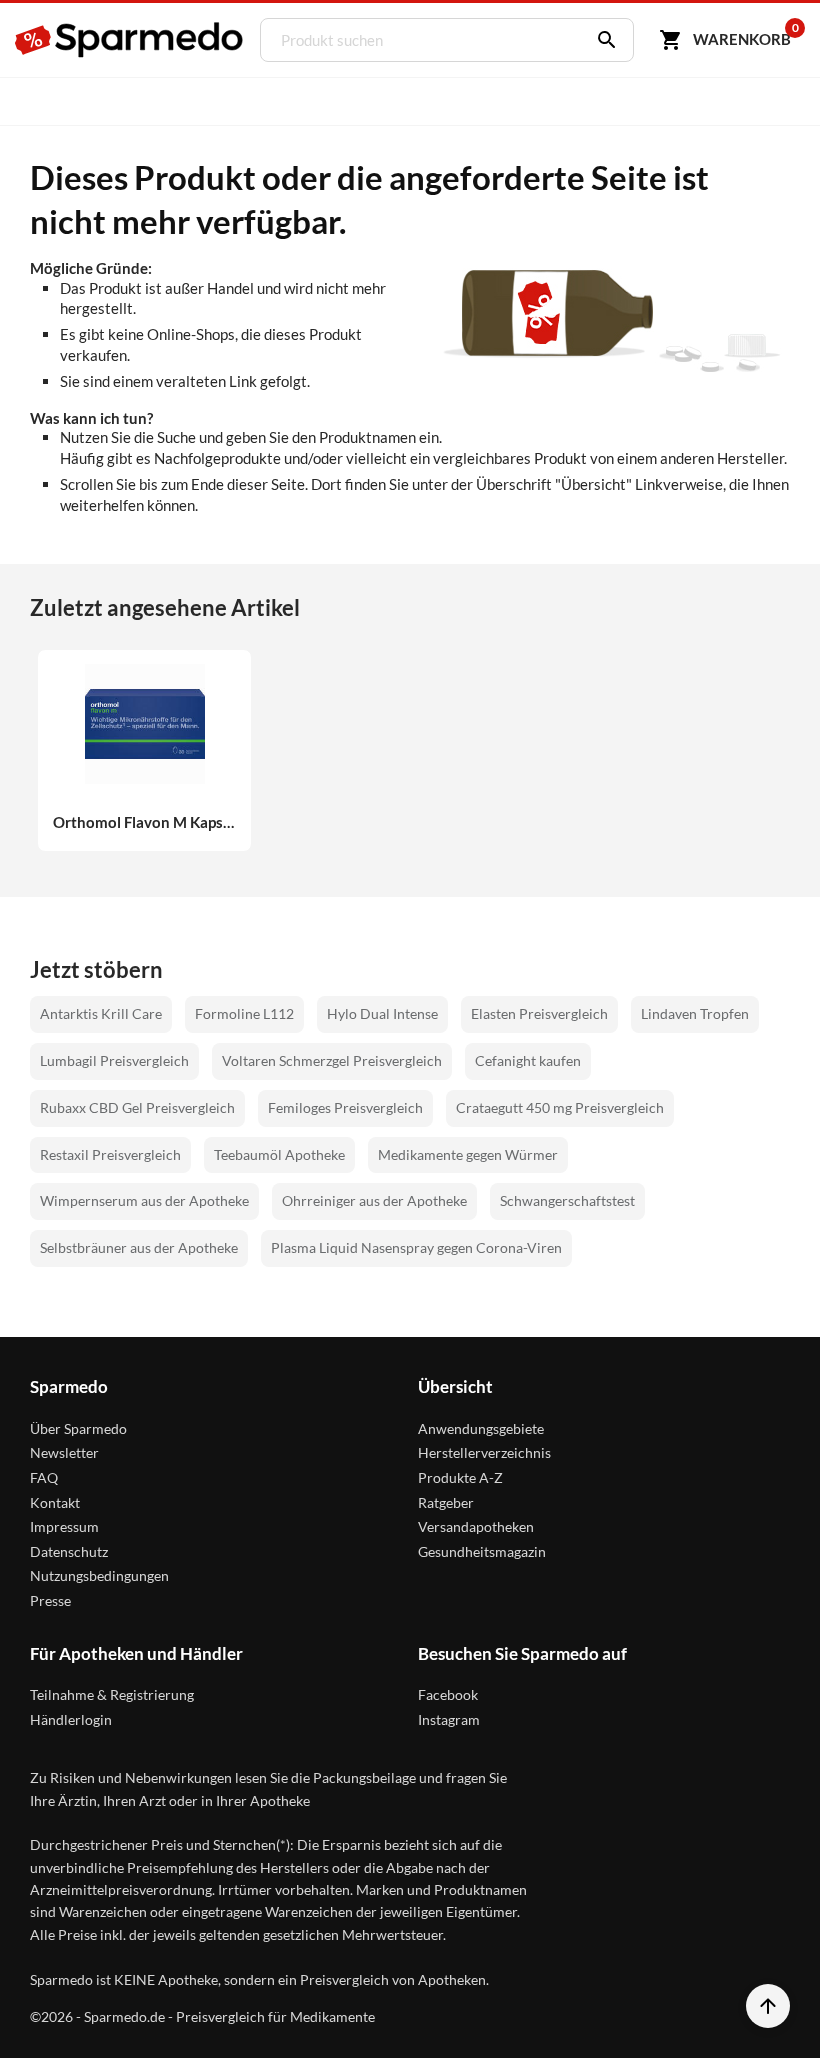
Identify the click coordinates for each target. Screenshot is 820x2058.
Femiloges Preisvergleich (345, 1107)
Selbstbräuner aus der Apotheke (139, 1247)
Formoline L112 (244, 1013)
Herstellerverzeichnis (484, 1452)
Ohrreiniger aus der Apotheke (374, 1200)
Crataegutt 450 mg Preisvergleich (560, 1107)
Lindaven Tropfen (695, 1013)
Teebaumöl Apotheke (279, 1154)
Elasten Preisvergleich (539, 1013)
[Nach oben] (768, 2006)
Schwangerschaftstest (567, 1200)
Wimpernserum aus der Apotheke (144, 1200)
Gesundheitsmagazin (482, 1551)
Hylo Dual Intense (382, 1013)
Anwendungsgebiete (481, 1428)
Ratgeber (446, 1502)
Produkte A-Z (460, 1477)
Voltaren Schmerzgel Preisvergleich (332, 1060)
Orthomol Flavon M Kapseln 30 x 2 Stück (144, 822)
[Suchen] (602, 40)
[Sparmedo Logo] (130, 40)
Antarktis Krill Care (101, 1013)
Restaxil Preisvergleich (110, 1154)
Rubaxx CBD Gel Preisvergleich (137, 1107)
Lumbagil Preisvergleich (114, 1060)
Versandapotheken (476, 1526)
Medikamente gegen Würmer (468, 1154)
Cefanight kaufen (528, 1060)
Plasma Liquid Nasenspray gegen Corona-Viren (416, 1247)
